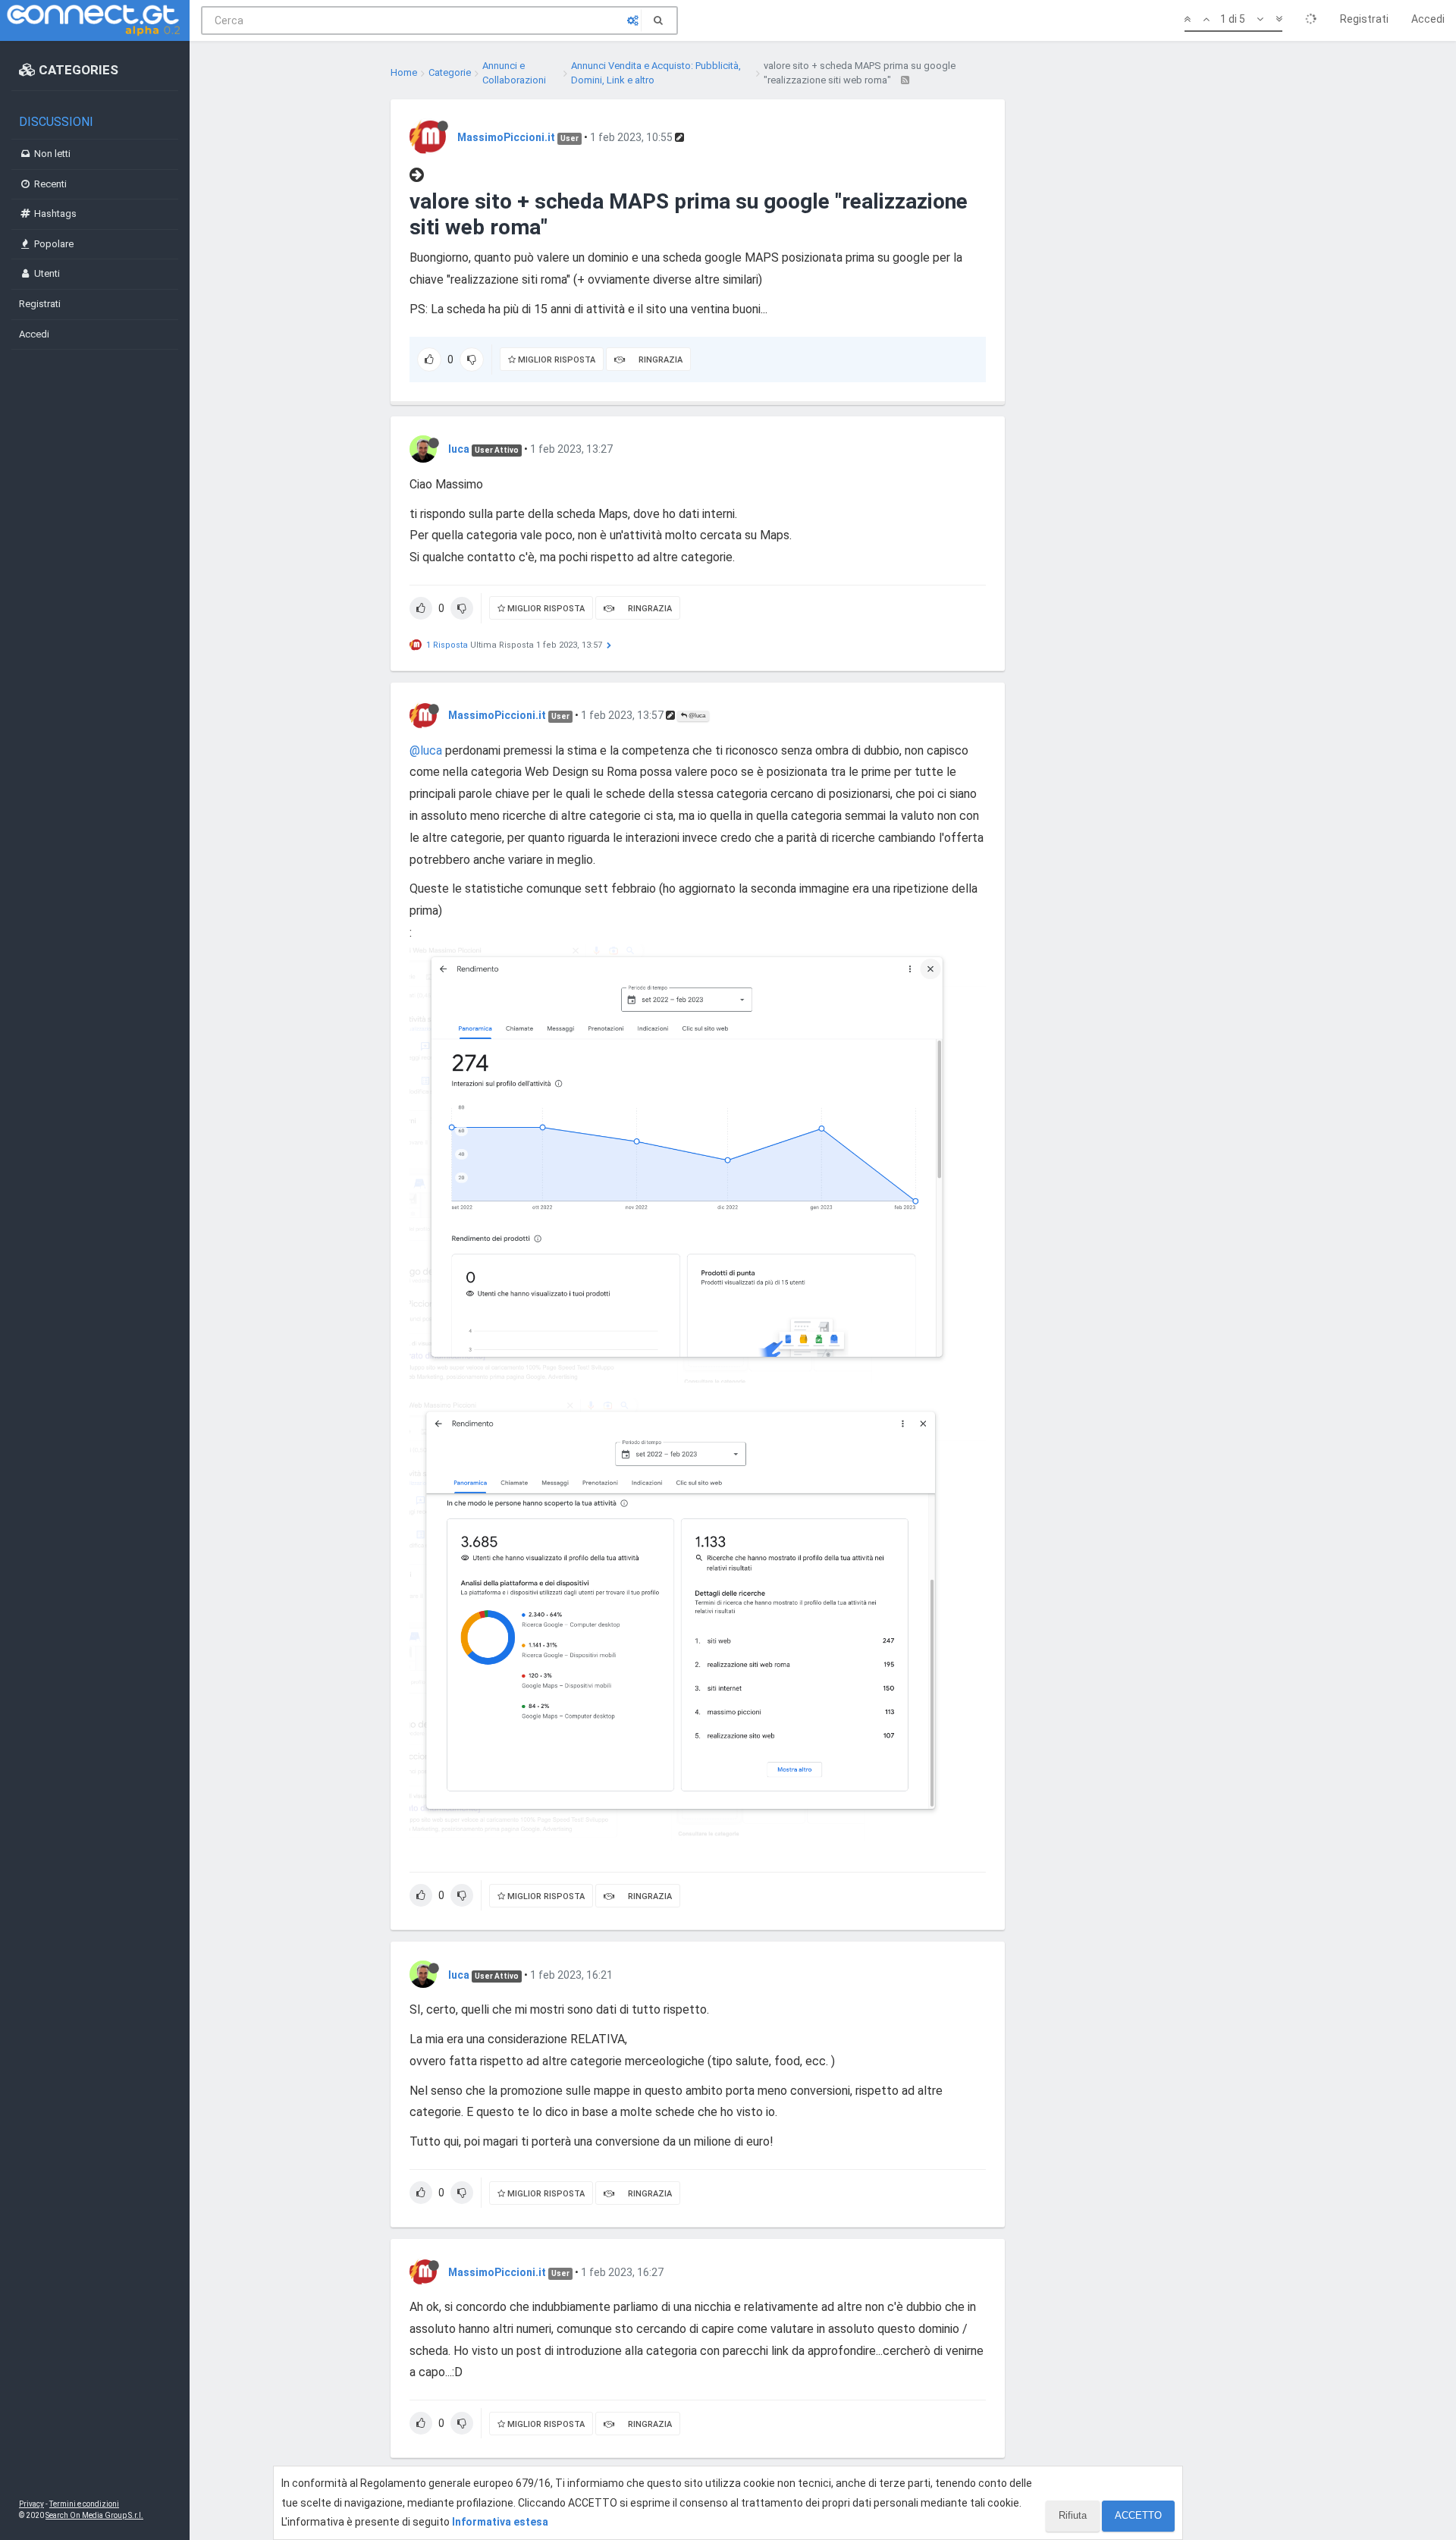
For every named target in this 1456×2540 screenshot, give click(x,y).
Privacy (31, 2504)
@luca (696, 716)
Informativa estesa (500, 2522)
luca (459, 449)
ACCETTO (1138, 2515)
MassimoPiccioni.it (506, 137)
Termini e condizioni (84, 2504)
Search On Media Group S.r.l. (94, 2515)
